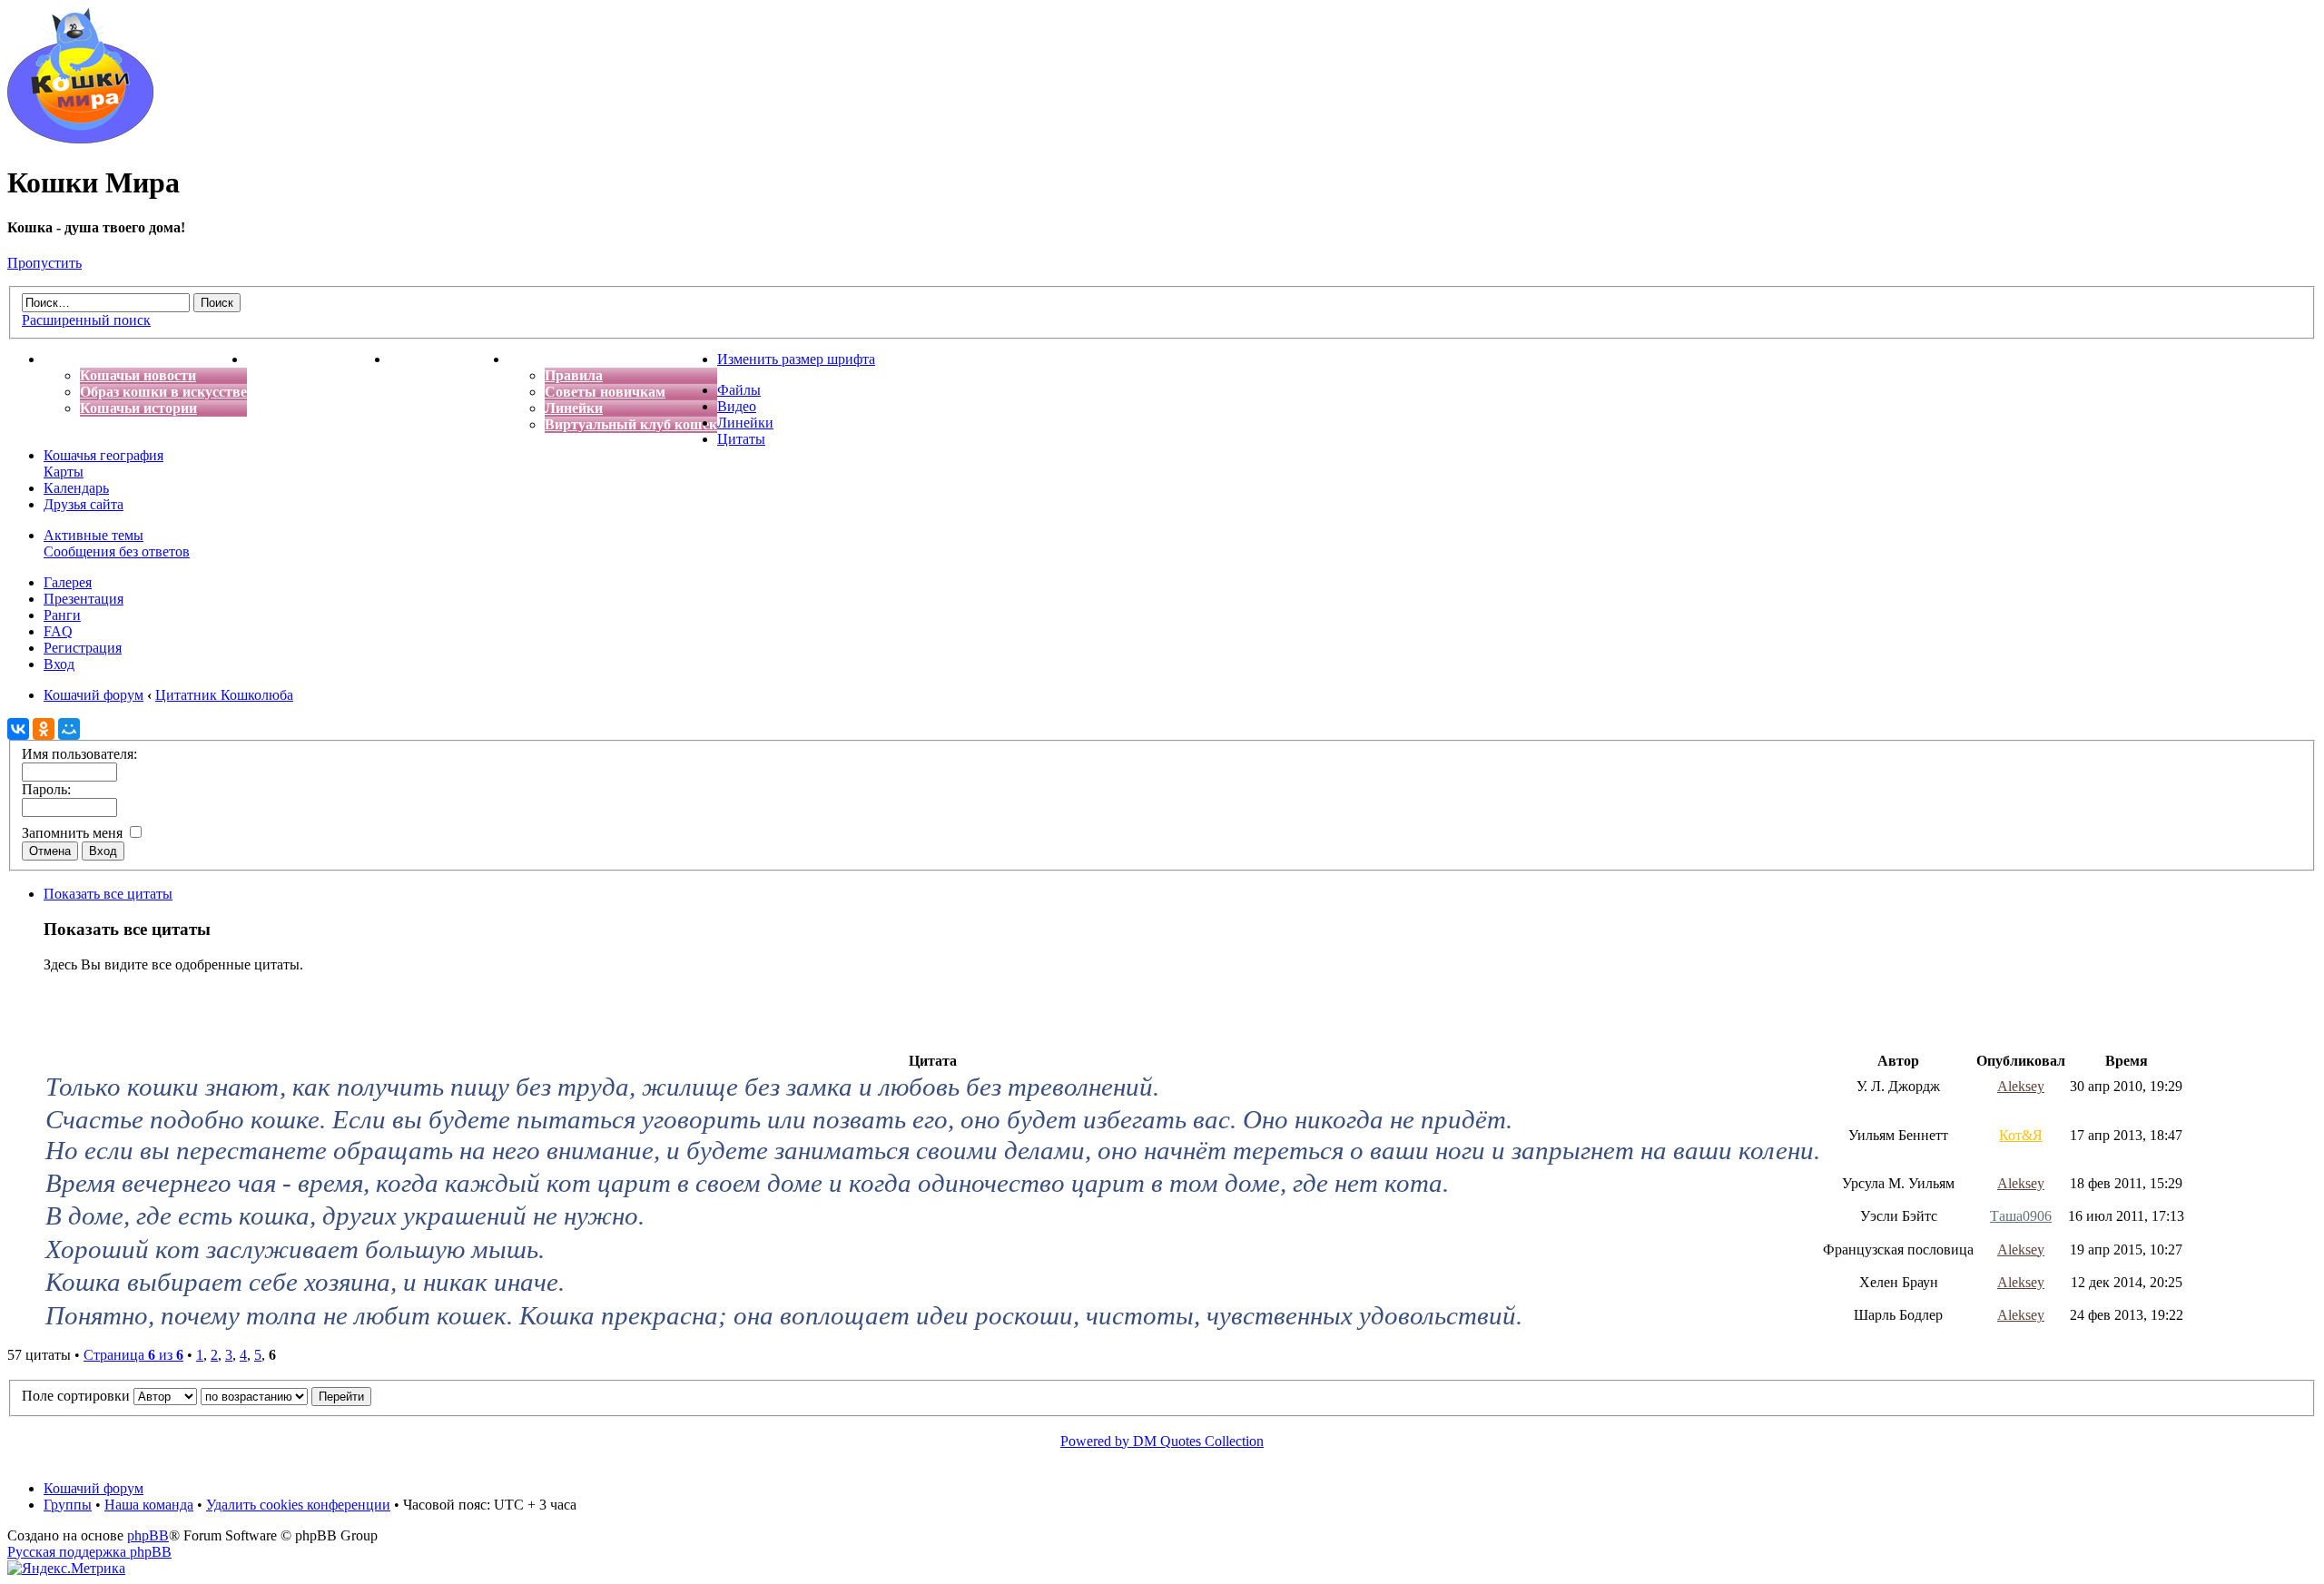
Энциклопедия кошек (318, 359)
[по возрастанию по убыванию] (286, 1396)
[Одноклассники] (44, 729)
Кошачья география (103, 455)
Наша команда (149, 1505)
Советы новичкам (605, 392)
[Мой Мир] (69, 729)
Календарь (76, 488)
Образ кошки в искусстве (163, 392)
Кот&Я (2021, 1135)
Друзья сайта (84, 504)
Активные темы (94, 535)
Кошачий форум (94, 1488)
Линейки (574, 408)
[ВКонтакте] (18, 729)
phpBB (148, 1535)
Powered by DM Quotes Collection (1162, 1441)
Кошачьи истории (138, 408)
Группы (68, 1505)
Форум (531, 359)
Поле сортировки (78, 1396)
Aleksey (2021, 1086)
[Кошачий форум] (80, 138)
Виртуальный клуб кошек (631, 424)
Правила (574, 375)
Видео (737, 406)
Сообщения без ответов (117, 551)
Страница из (133, 1355)
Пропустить (44, 263)
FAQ (58, 631)
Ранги (62, 615)
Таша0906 (2021, 1216)
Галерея (68, 582)
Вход (59, 664)
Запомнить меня (74, 833)
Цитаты (741, 439)
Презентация (84, 599)
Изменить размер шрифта (796, 359)
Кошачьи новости (138, 375)
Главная (71, 359)
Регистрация (83, 648)
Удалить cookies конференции (298, 1505)
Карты (64, 472)
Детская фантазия (449, 359)
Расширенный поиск (86, 320)
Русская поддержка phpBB (89, 1552)
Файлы (739, 390)
